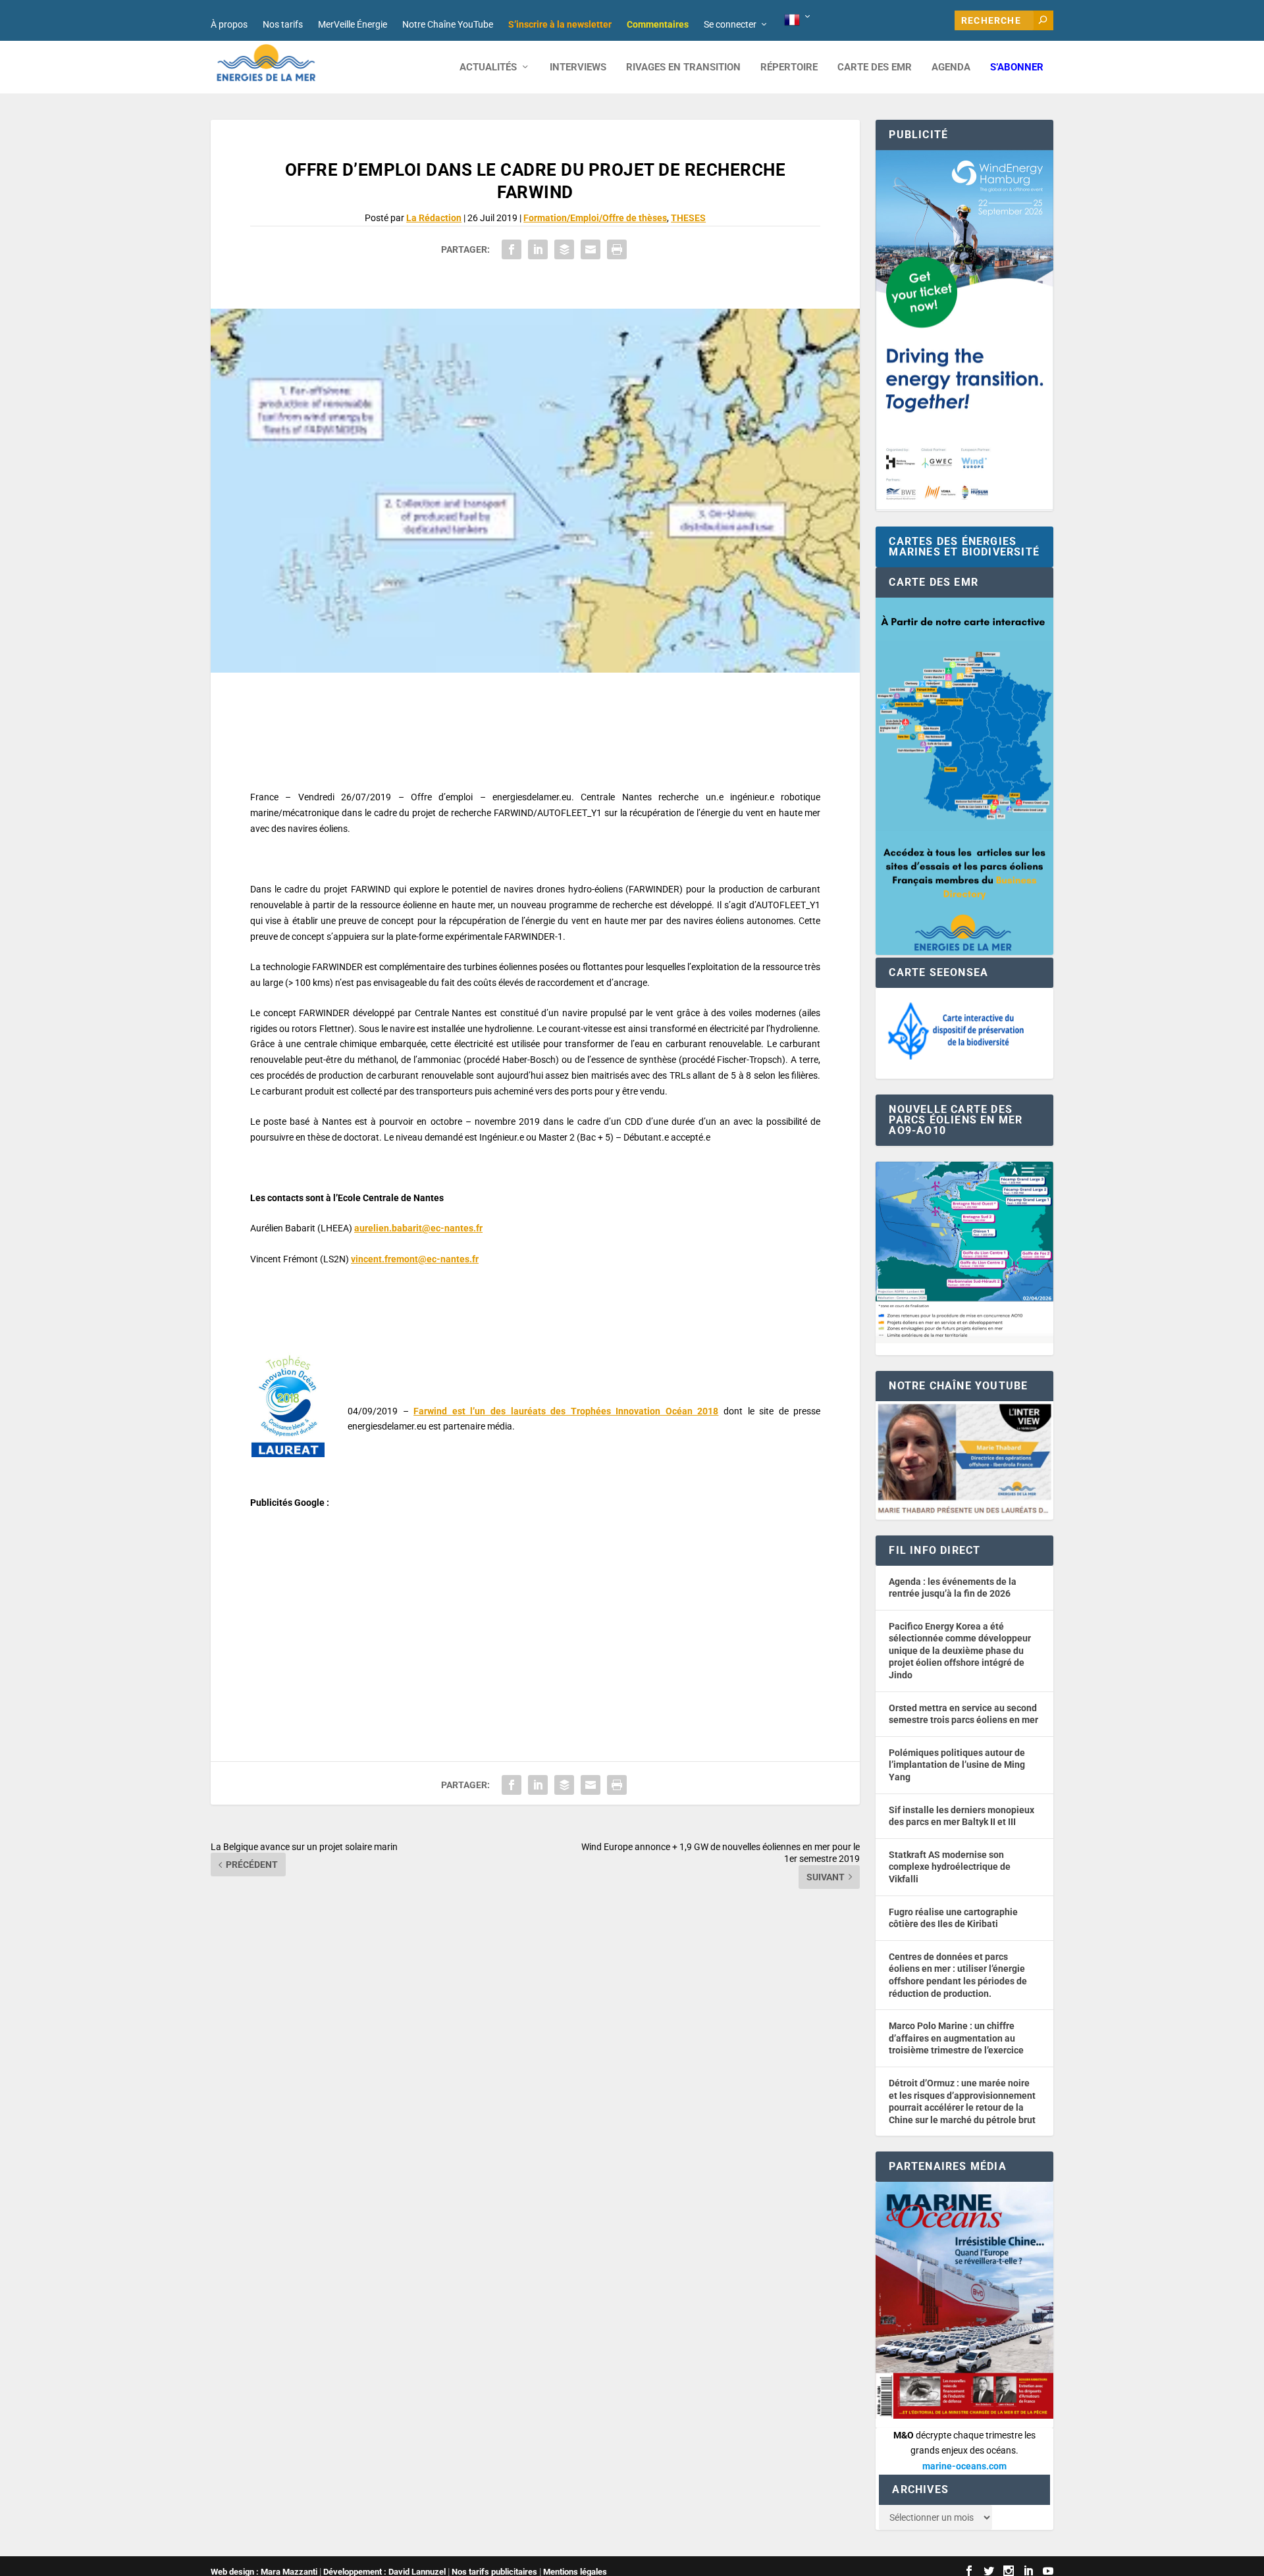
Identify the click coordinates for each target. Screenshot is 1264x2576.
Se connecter (730, 24)
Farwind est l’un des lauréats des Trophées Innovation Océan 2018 (566, 1411)
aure (364, 1228)
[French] (798, 20)
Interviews (578, 67)
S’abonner (1017, 67)
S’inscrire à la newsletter (560, 24)
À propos (229, 24)
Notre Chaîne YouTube (448, 24)
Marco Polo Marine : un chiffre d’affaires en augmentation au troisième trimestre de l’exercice (956, 2038)
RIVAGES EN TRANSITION (683, 67)
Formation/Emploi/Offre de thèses (595, 218)
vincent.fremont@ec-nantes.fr (415, 1259)
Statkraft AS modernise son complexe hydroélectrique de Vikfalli (950, 1867)
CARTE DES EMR (875, 67)
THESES (688, 218)
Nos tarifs (283, 24)
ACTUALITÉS (488, 67)
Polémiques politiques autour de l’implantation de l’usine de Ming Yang (957, 1765)
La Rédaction (434, 218)
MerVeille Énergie (353, 24)
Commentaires (658, 24)
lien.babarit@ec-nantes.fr (428, 1228)
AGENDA (951, 67)
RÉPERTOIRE (789, 67)
